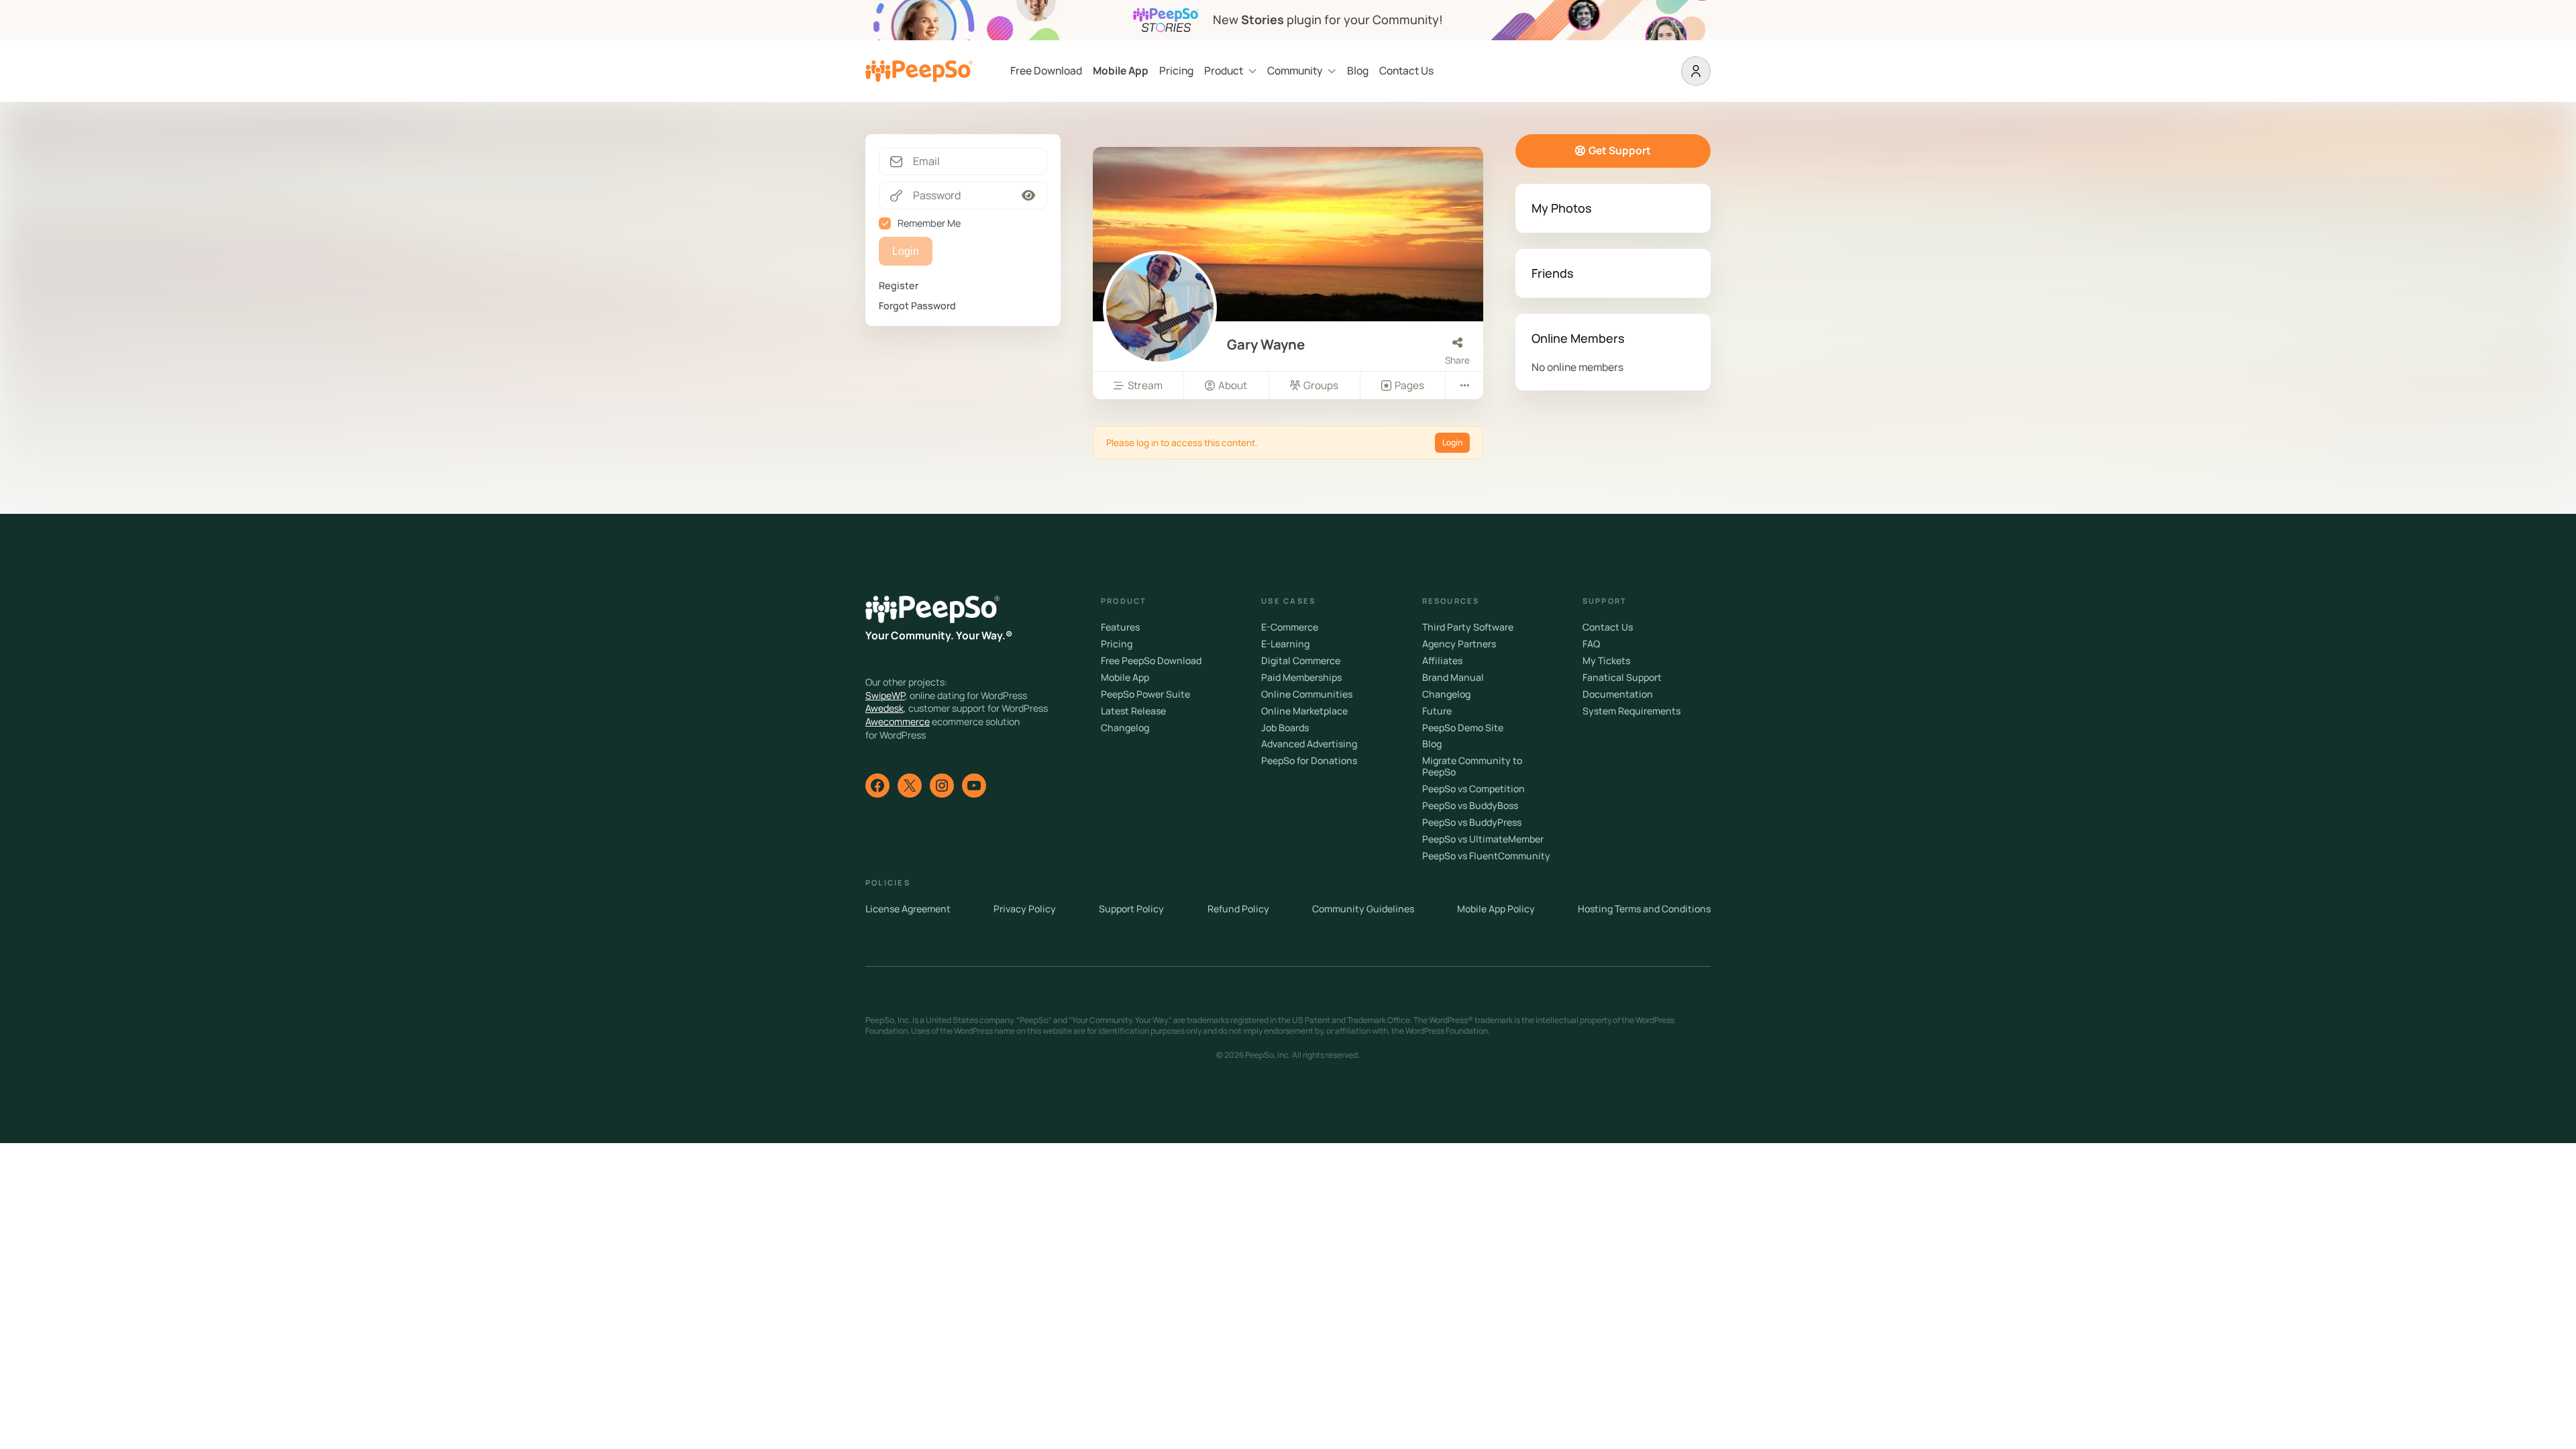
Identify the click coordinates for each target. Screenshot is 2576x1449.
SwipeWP (885, 695)
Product (1224, 71)
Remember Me (929, 223)
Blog (1358, 71)
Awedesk (884, 708)
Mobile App (1121, 71)
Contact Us (1406, 71)
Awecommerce (898, 721)
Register (899, 285)
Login (1452, 442)
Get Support (1620, 150)
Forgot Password (917, 306)
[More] (1464, 385)
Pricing (1176, 71)
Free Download (1046, 71)
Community (1295, 71)
